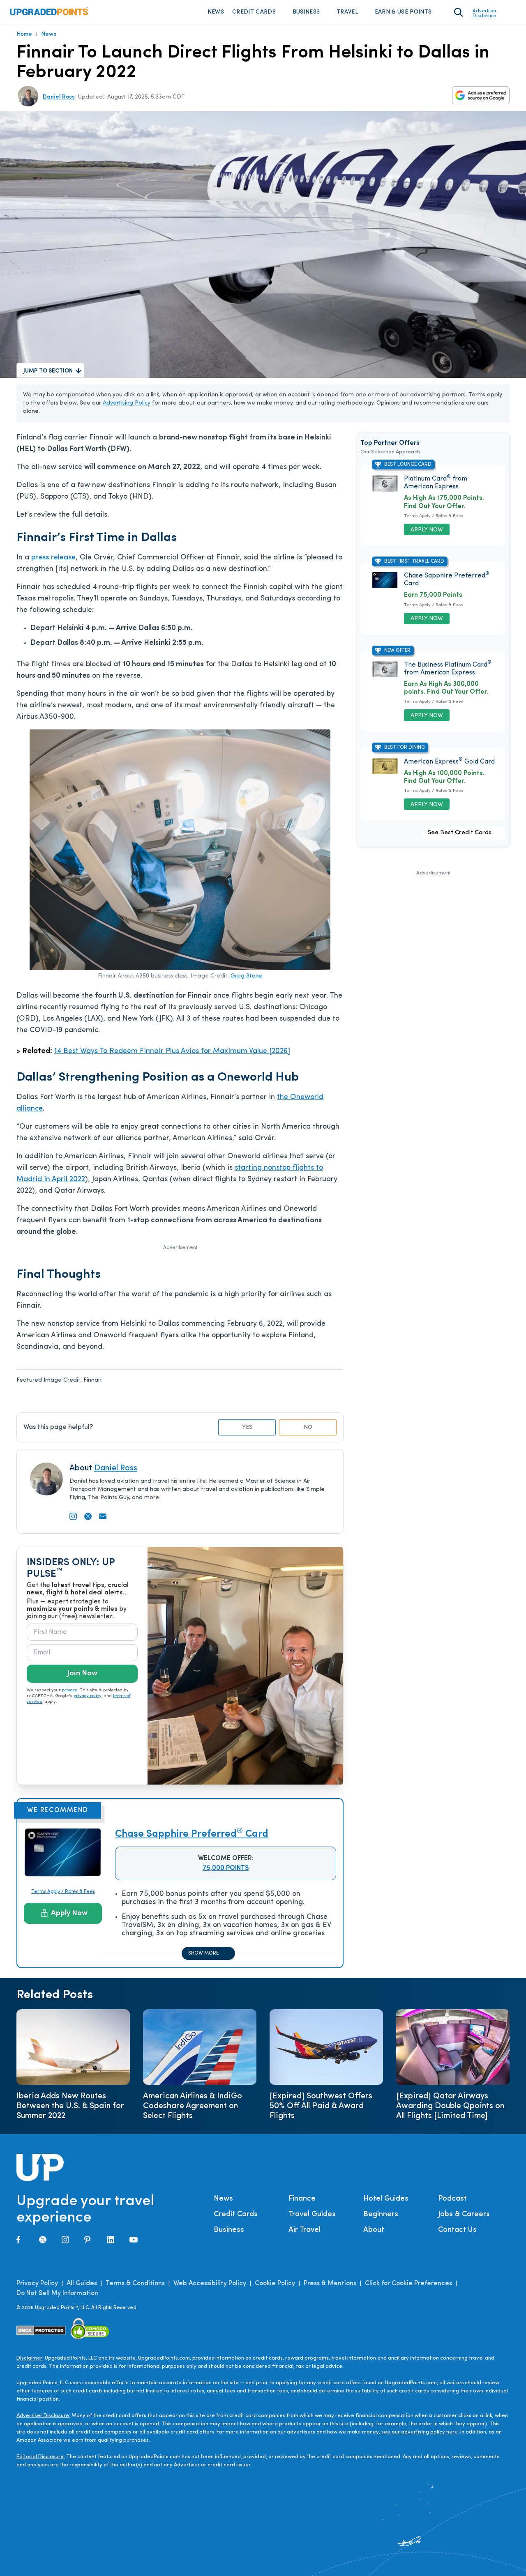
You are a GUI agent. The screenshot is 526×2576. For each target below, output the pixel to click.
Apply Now (69, 1914)
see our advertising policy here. (420, 2432)
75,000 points (226, 1868)
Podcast (452, 2199)
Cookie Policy (275, 2284)
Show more (203, 1953)
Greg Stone (247, 976)
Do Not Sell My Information (57, 2293)
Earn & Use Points (403, 12)
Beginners (381, 2215)
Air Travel (305, 2230)
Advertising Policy (127, 403)
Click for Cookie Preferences (408, 2284)
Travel (347, 12)
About (374, 2230)
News (216, 12)
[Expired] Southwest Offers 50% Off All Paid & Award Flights (321, 2106)
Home (24, 34)
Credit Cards (254, 12)
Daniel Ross (59, 97)
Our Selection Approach (390, 452)
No (308, 1427)
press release (53, 558)
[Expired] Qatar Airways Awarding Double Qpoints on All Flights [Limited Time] (450, 2106)
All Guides (82, 2284)
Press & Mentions (330, 2284)
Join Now (82, 1674)
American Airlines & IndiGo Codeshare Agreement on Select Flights (193, 2106)
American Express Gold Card (449, 762)
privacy (70, 1690)
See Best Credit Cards (460, 833)
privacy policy (88, 1696)
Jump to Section (48, 371)
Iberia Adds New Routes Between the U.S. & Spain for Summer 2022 (70, 2106)
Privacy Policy (37, 2284)
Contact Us (457, 2230)
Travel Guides (312, 2215)
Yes (247, 1427)
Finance (302, 2199)
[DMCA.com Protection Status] (41, 2330)
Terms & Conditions (135, 2284)
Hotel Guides (386, 2199)
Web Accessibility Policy (210, 2284)
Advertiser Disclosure (485, 14)
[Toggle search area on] (458, 12)
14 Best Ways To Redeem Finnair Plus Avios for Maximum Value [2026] (172, 1051)
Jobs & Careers (464, 2215)
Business (306, 12)
